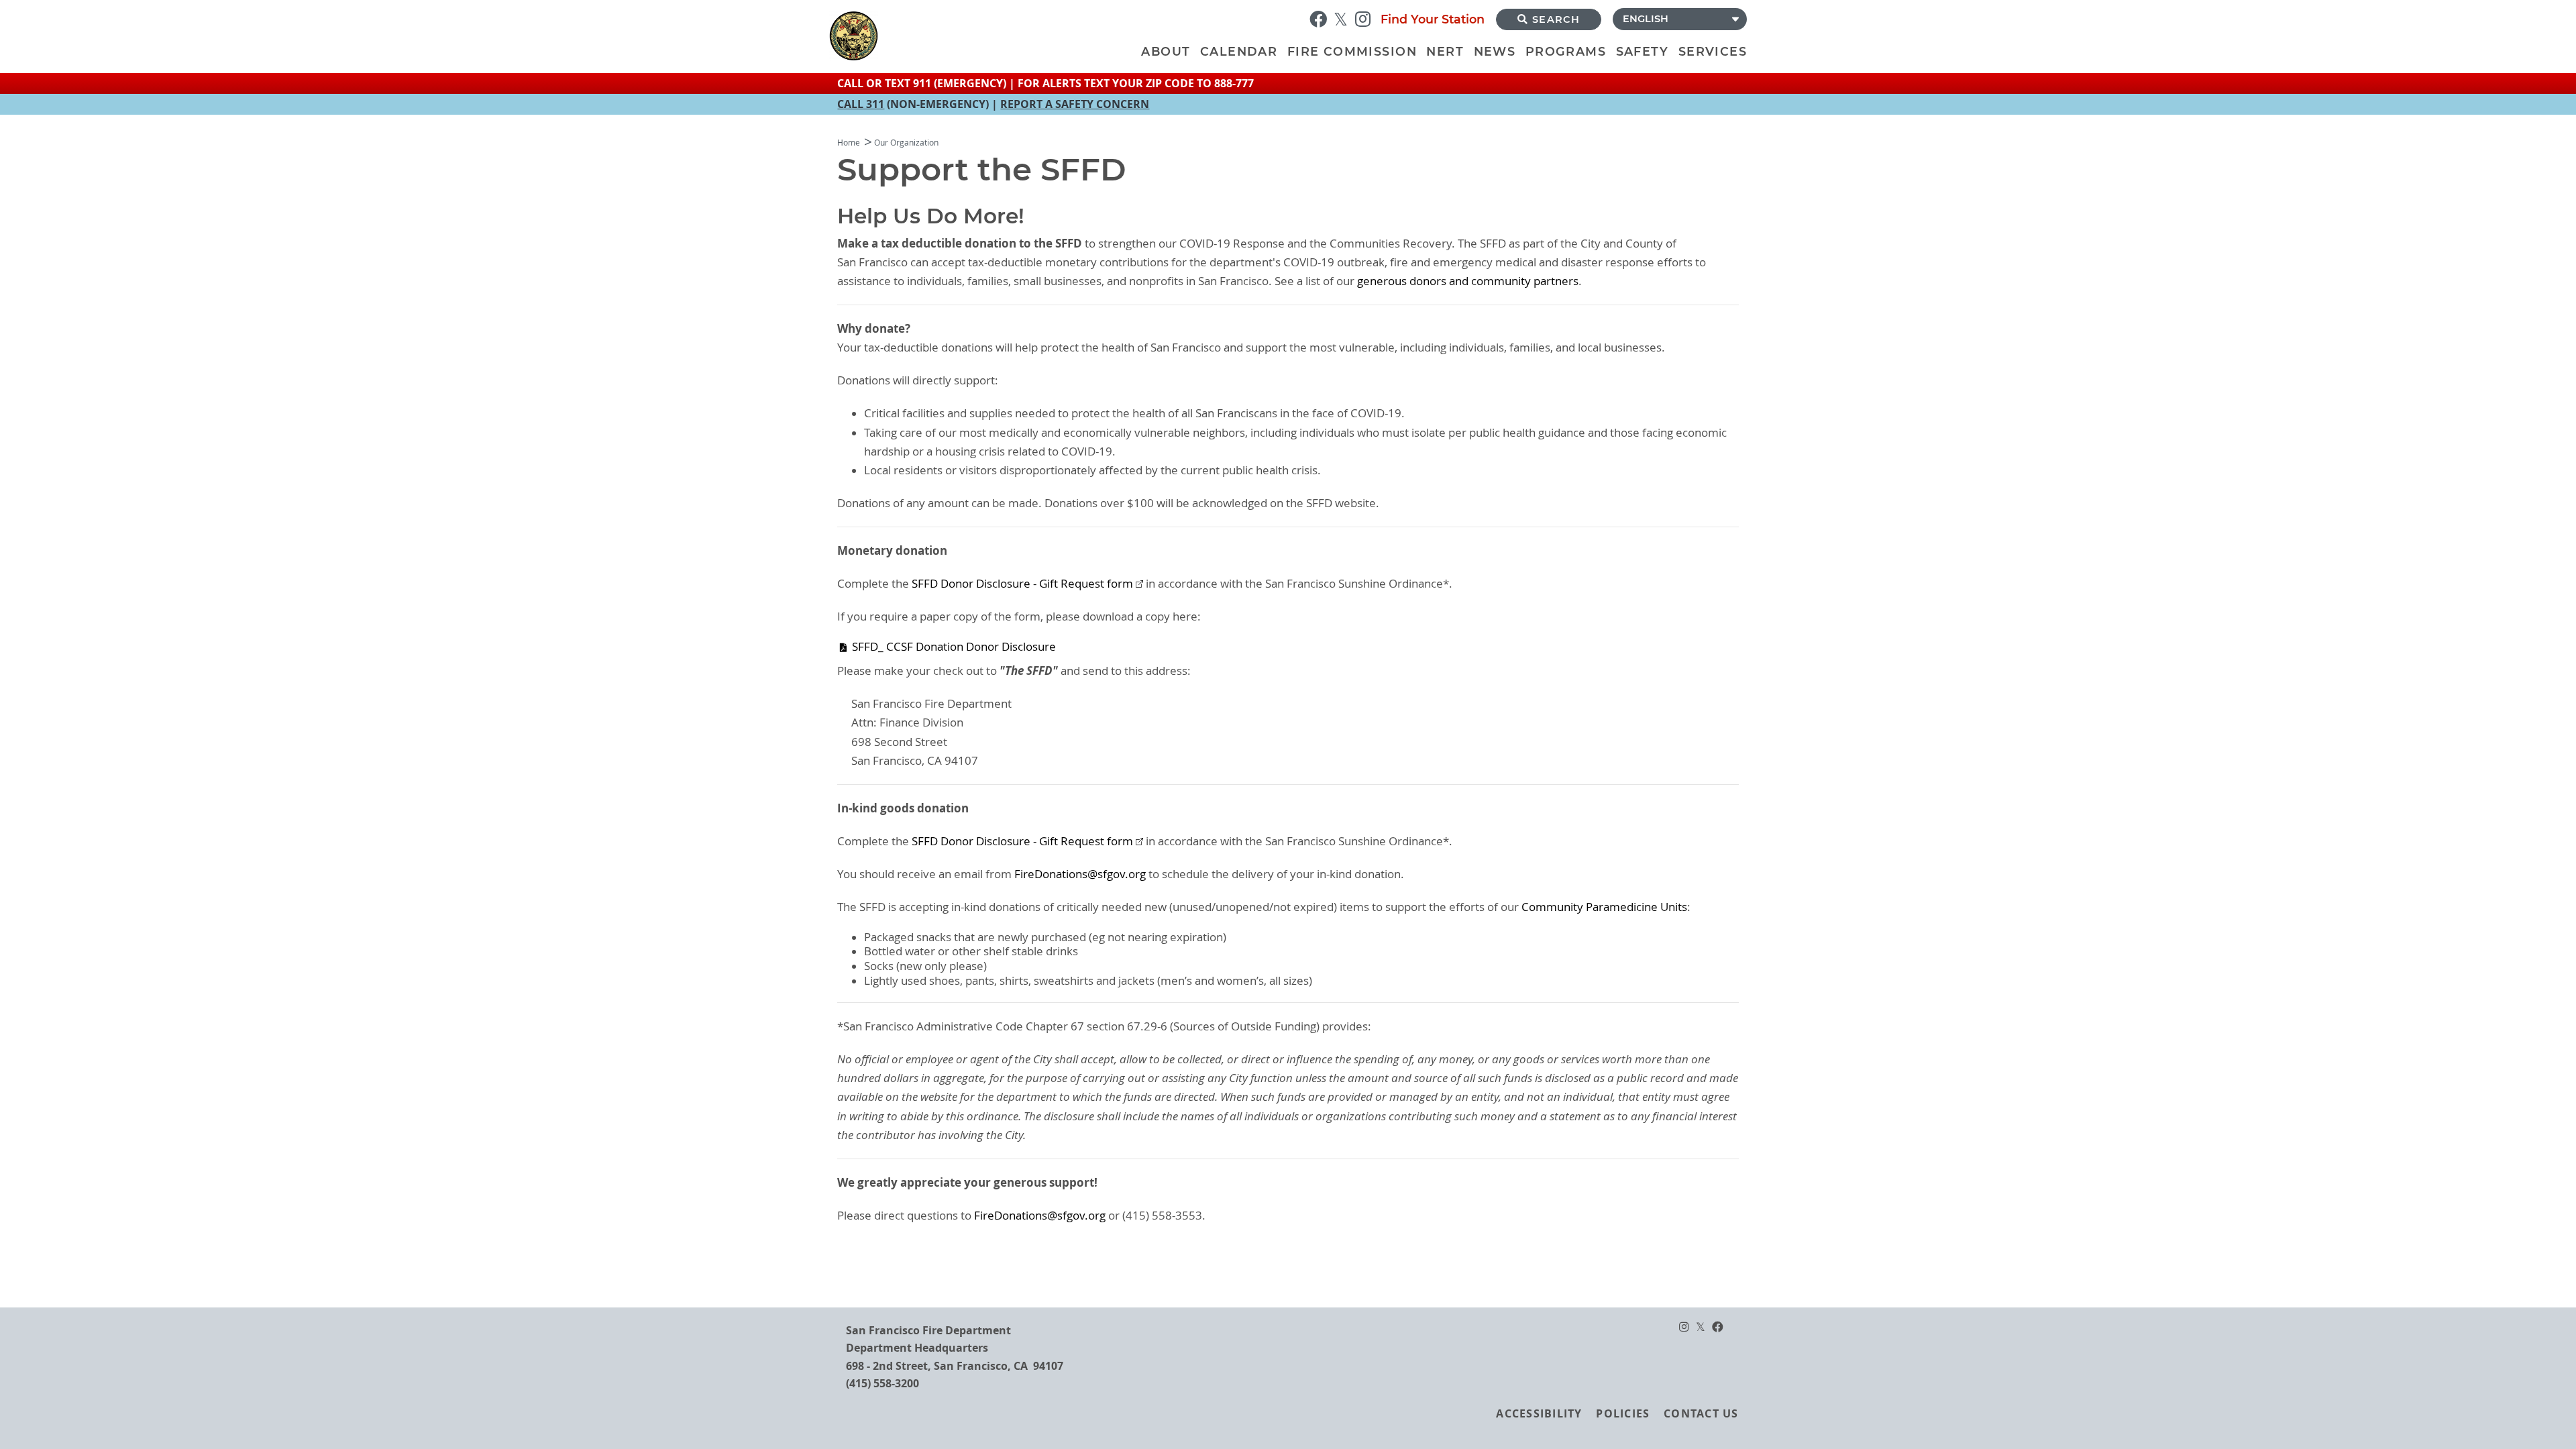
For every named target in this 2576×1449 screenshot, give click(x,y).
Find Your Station (1433, 19)
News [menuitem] (1495, 51)
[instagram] (1366, 18)
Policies (1623, 1413)
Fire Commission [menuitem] (1352, 51)
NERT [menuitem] (1445, 51)
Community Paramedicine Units (1604, 907)
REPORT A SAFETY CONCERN (1075, 104)
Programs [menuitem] (1566, 51)
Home (849, 143)
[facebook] (1322, 18)
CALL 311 (861, 104)
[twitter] (1344, 18)
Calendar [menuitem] (1239, 51)
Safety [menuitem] (1642, 51)
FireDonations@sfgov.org (1080, 874)
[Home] (983, 36)
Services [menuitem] (1713, 51)
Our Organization (906, 143)
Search (1556, 19)
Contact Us (1701, 1413)
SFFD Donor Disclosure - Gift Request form (1022, 584)
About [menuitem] (1166, 51)
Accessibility (1539, 1413)
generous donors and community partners (1468, 281)
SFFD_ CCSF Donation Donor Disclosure (954, 647)
